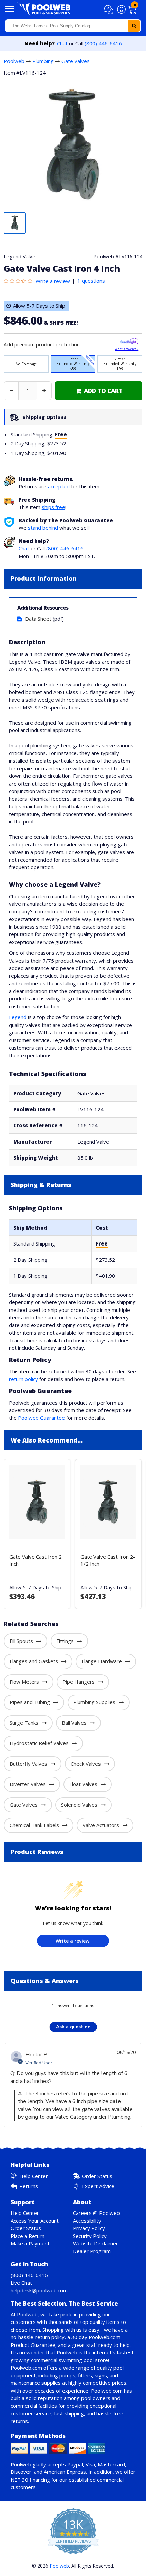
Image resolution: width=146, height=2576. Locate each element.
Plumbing (43, 61)
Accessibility (87, 2221)
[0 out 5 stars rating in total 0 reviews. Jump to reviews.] (20, 281)
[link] (99, 391)
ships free (53, 507)
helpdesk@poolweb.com (39, 2290)
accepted (59, 486)
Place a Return (28, 2236)
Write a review (53, 281)
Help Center (34, 2176)
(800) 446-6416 (103, 43)
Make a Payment (30, 2243)
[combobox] (73, 26)
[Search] (134, 26)
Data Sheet (38, 619)
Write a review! (73, 1941)
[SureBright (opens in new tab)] (129, 342)
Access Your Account (35, 2221)
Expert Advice (98, 2186)
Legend (18, 1017)
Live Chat (21, 2283)
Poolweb (14, 61)
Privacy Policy (89, 2228)
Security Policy (90, 2236)
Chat (62, 43)
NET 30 (19, 2480)
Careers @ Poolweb (96, 2213)
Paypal (75, 2464)
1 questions (91, 281)
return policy (23, 1379)
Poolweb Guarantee (41, 1418)
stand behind (43, 528)
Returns (29, 2186)
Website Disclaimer (96, 2243)
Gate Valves (76, 61)
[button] (110, 10)
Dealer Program (92, 2251)
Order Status (97, 2176)
